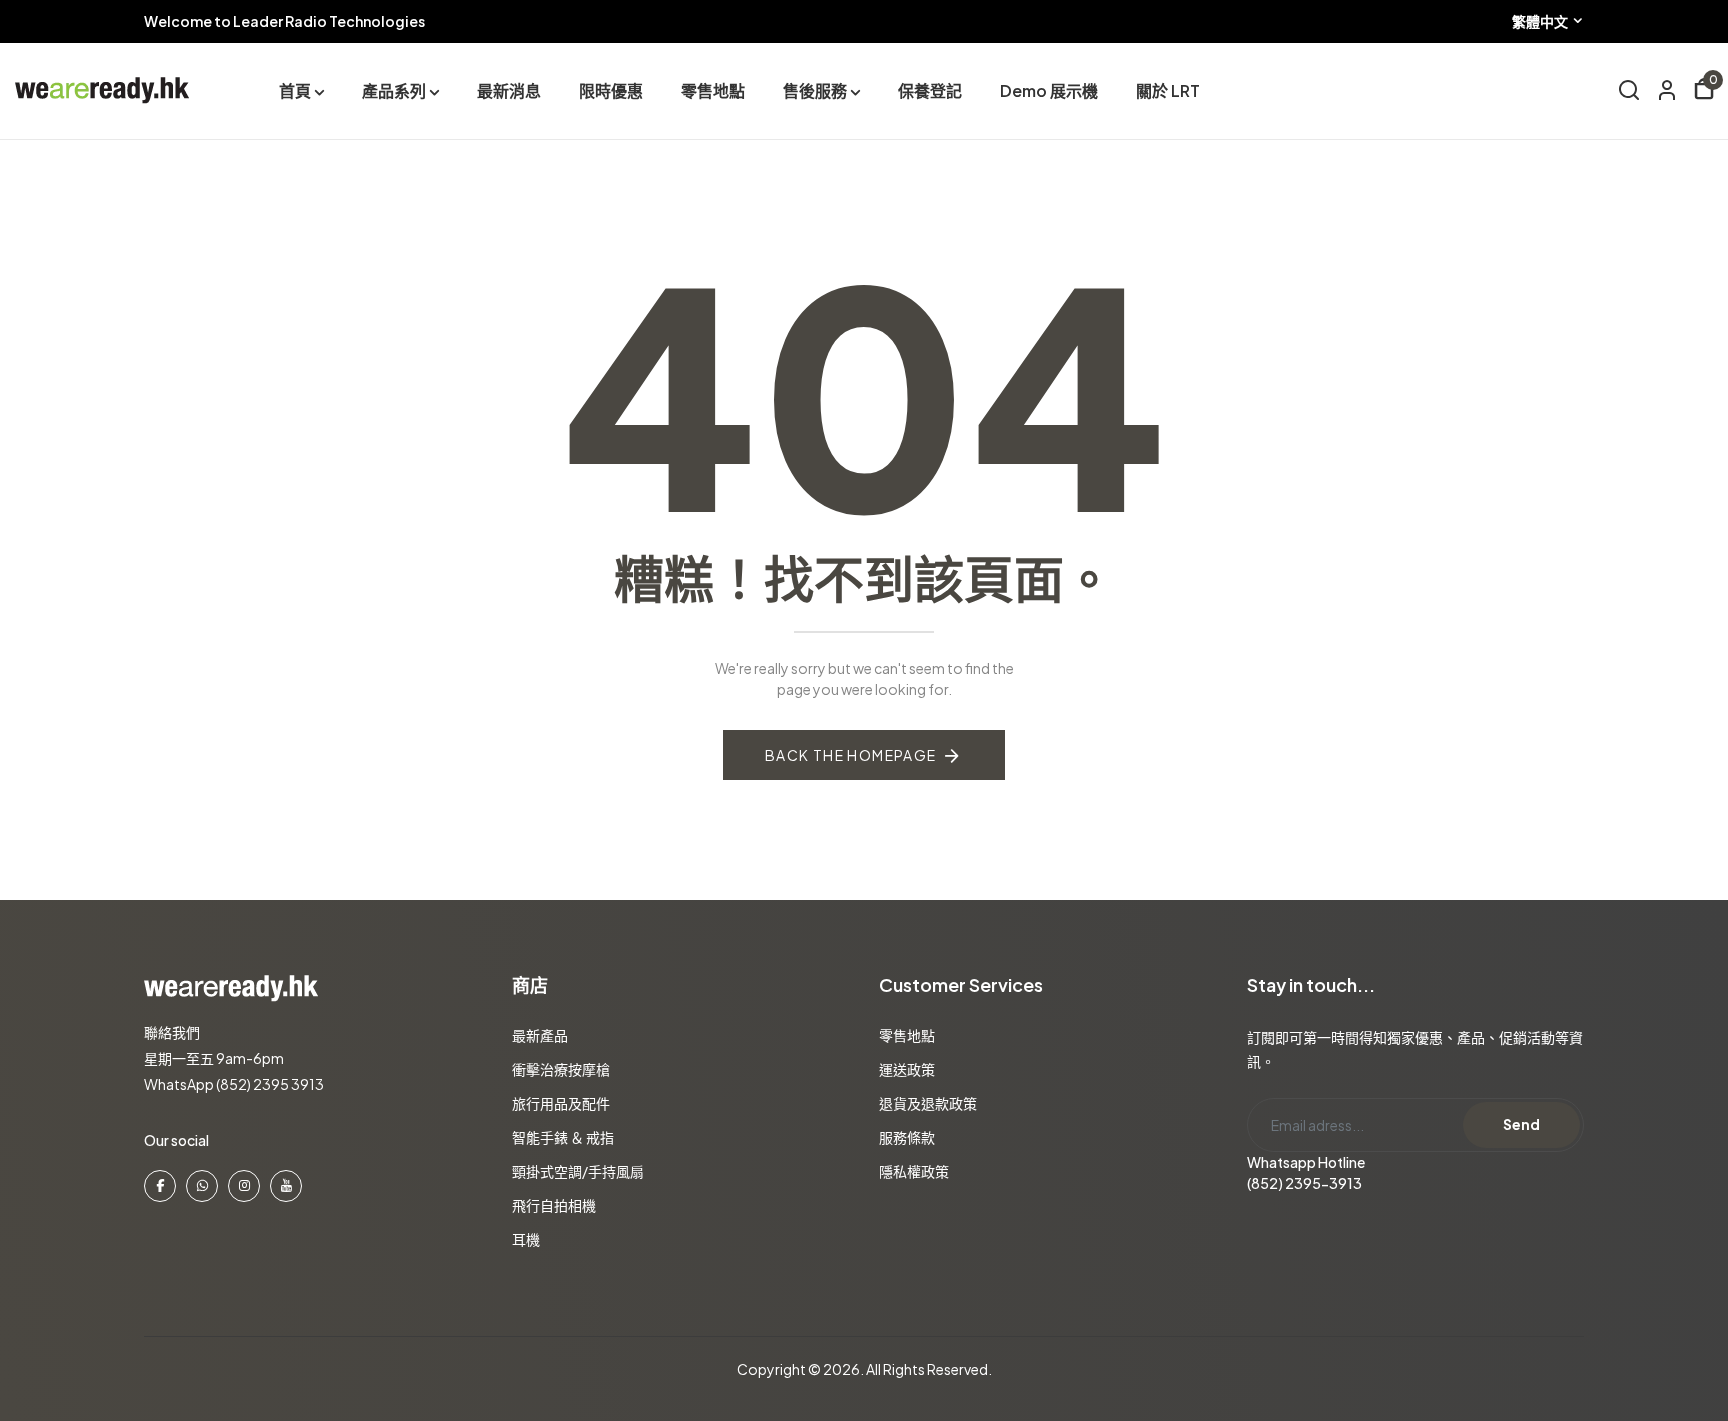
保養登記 (930, 90)
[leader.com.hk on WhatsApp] (202, 1186)
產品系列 (394, 90)
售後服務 (815, 90)
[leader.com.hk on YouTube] (286, 1186)
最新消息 (509, 90)
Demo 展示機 (1049, 90)
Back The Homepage (851, 755)
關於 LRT (1168, 90)
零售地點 (713, 90)
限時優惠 (611, 90)
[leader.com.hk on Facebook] (160, 1186)
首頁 (295, 90)
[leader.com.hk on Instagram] (244, 1186)
